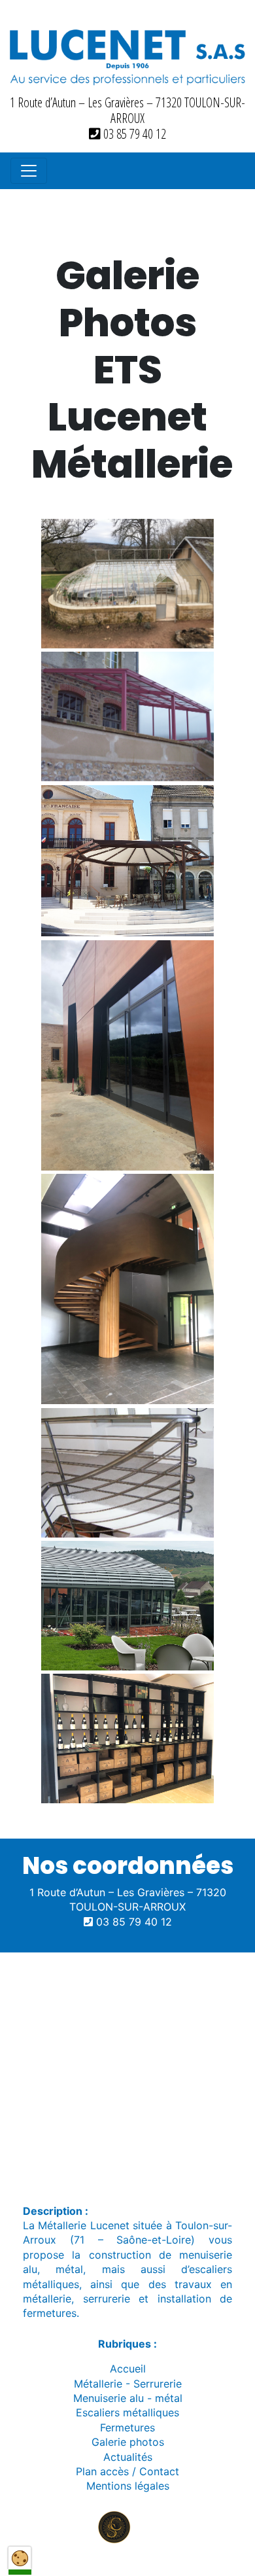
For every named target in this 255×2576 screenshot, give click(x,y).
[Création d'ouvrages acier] (127, 1738)
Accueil (128, 2369)
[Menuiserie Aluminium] (127, 1055)
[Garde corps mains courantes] (127, 1473)
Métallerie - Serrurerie (128, 2384)
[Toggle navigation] (29, 171)
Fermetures (127, 2427)
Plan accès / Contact (127, 2471)
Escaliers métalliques (127, 2412)
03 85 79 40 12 (133, 134)
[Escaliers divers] (127, 1289)
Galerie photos (128, 2442)
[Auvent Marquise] (127, 716)
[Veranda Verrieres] (127, 1606)
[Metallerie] (127, 861)
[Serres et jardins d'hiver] (127, 584)
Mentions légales (128, 2486)
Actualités (128, 2457)
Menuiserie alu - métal (128, 2398)
